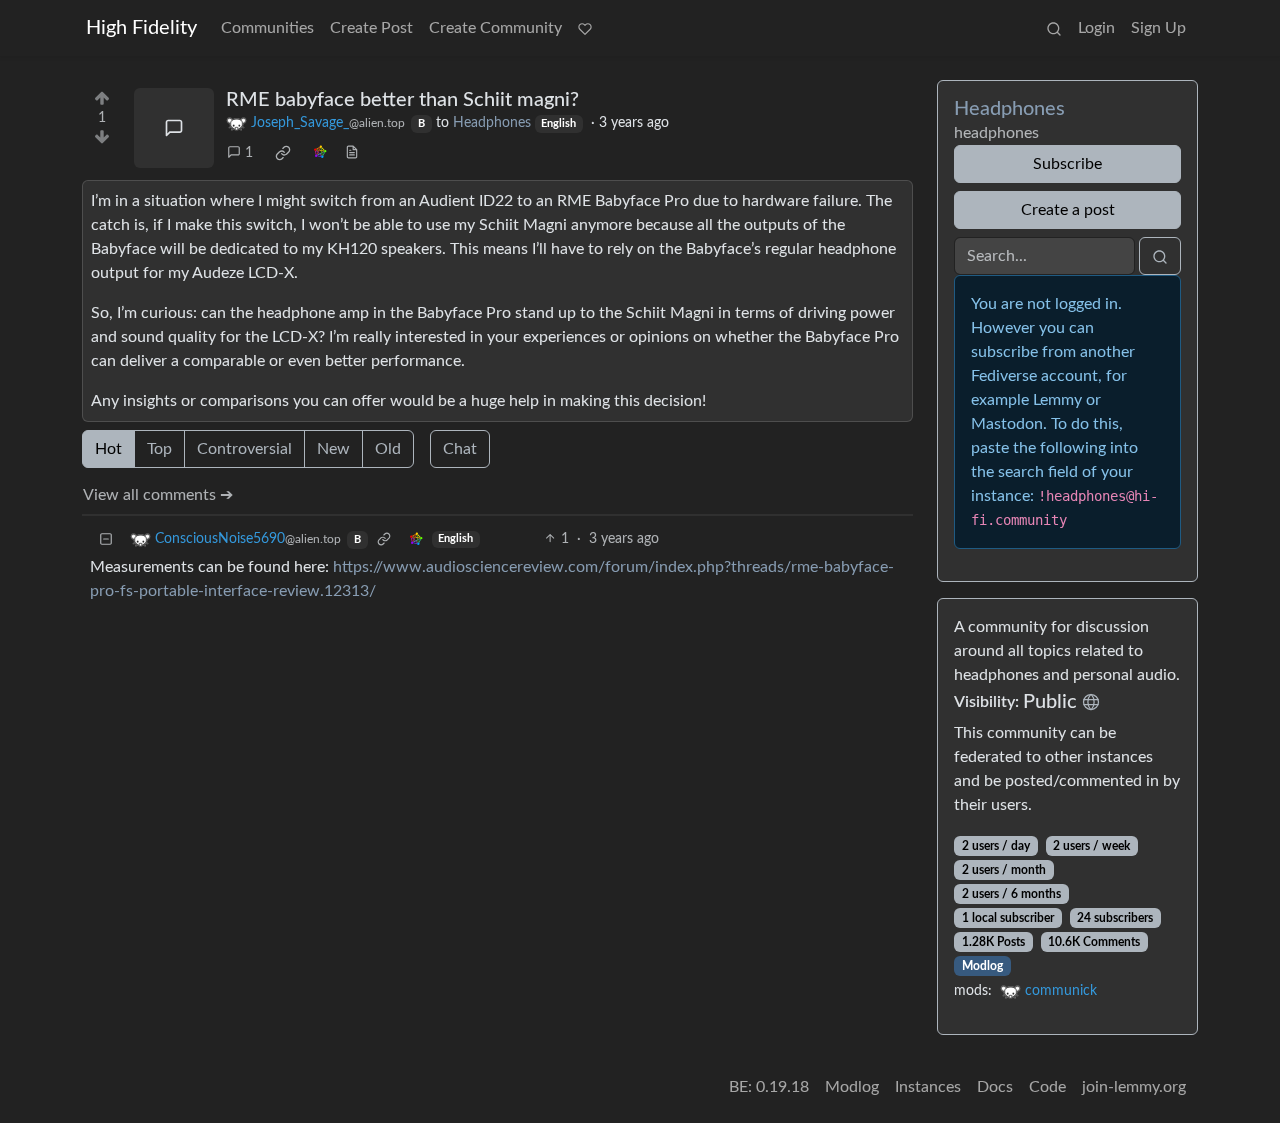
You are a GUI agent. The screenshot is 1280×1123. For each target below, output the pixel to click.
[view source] (352, 153)
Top (159, 449)
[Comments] (174, 128)
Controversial (244, 449)
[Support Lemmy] (585, 28)
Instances (928, 1087)
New (333, 449)
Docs (995, 1087)
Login (1096, 28)
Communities (267, 28)
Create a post (1068, 210)
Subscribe (1067, 164)
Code (1047, 1087)
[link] (283, 153)
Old (388, 449)
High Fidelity (141, 28)
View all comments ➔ (158, 495)
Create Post (371, 28)
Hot (108, 449)
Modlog (982, 966)
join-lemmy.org (1134, 1087)
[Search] (1054, 28)
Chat (460, 449)
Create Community (495, 28)
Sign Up (1158, 28)
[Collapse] (106, 539)
